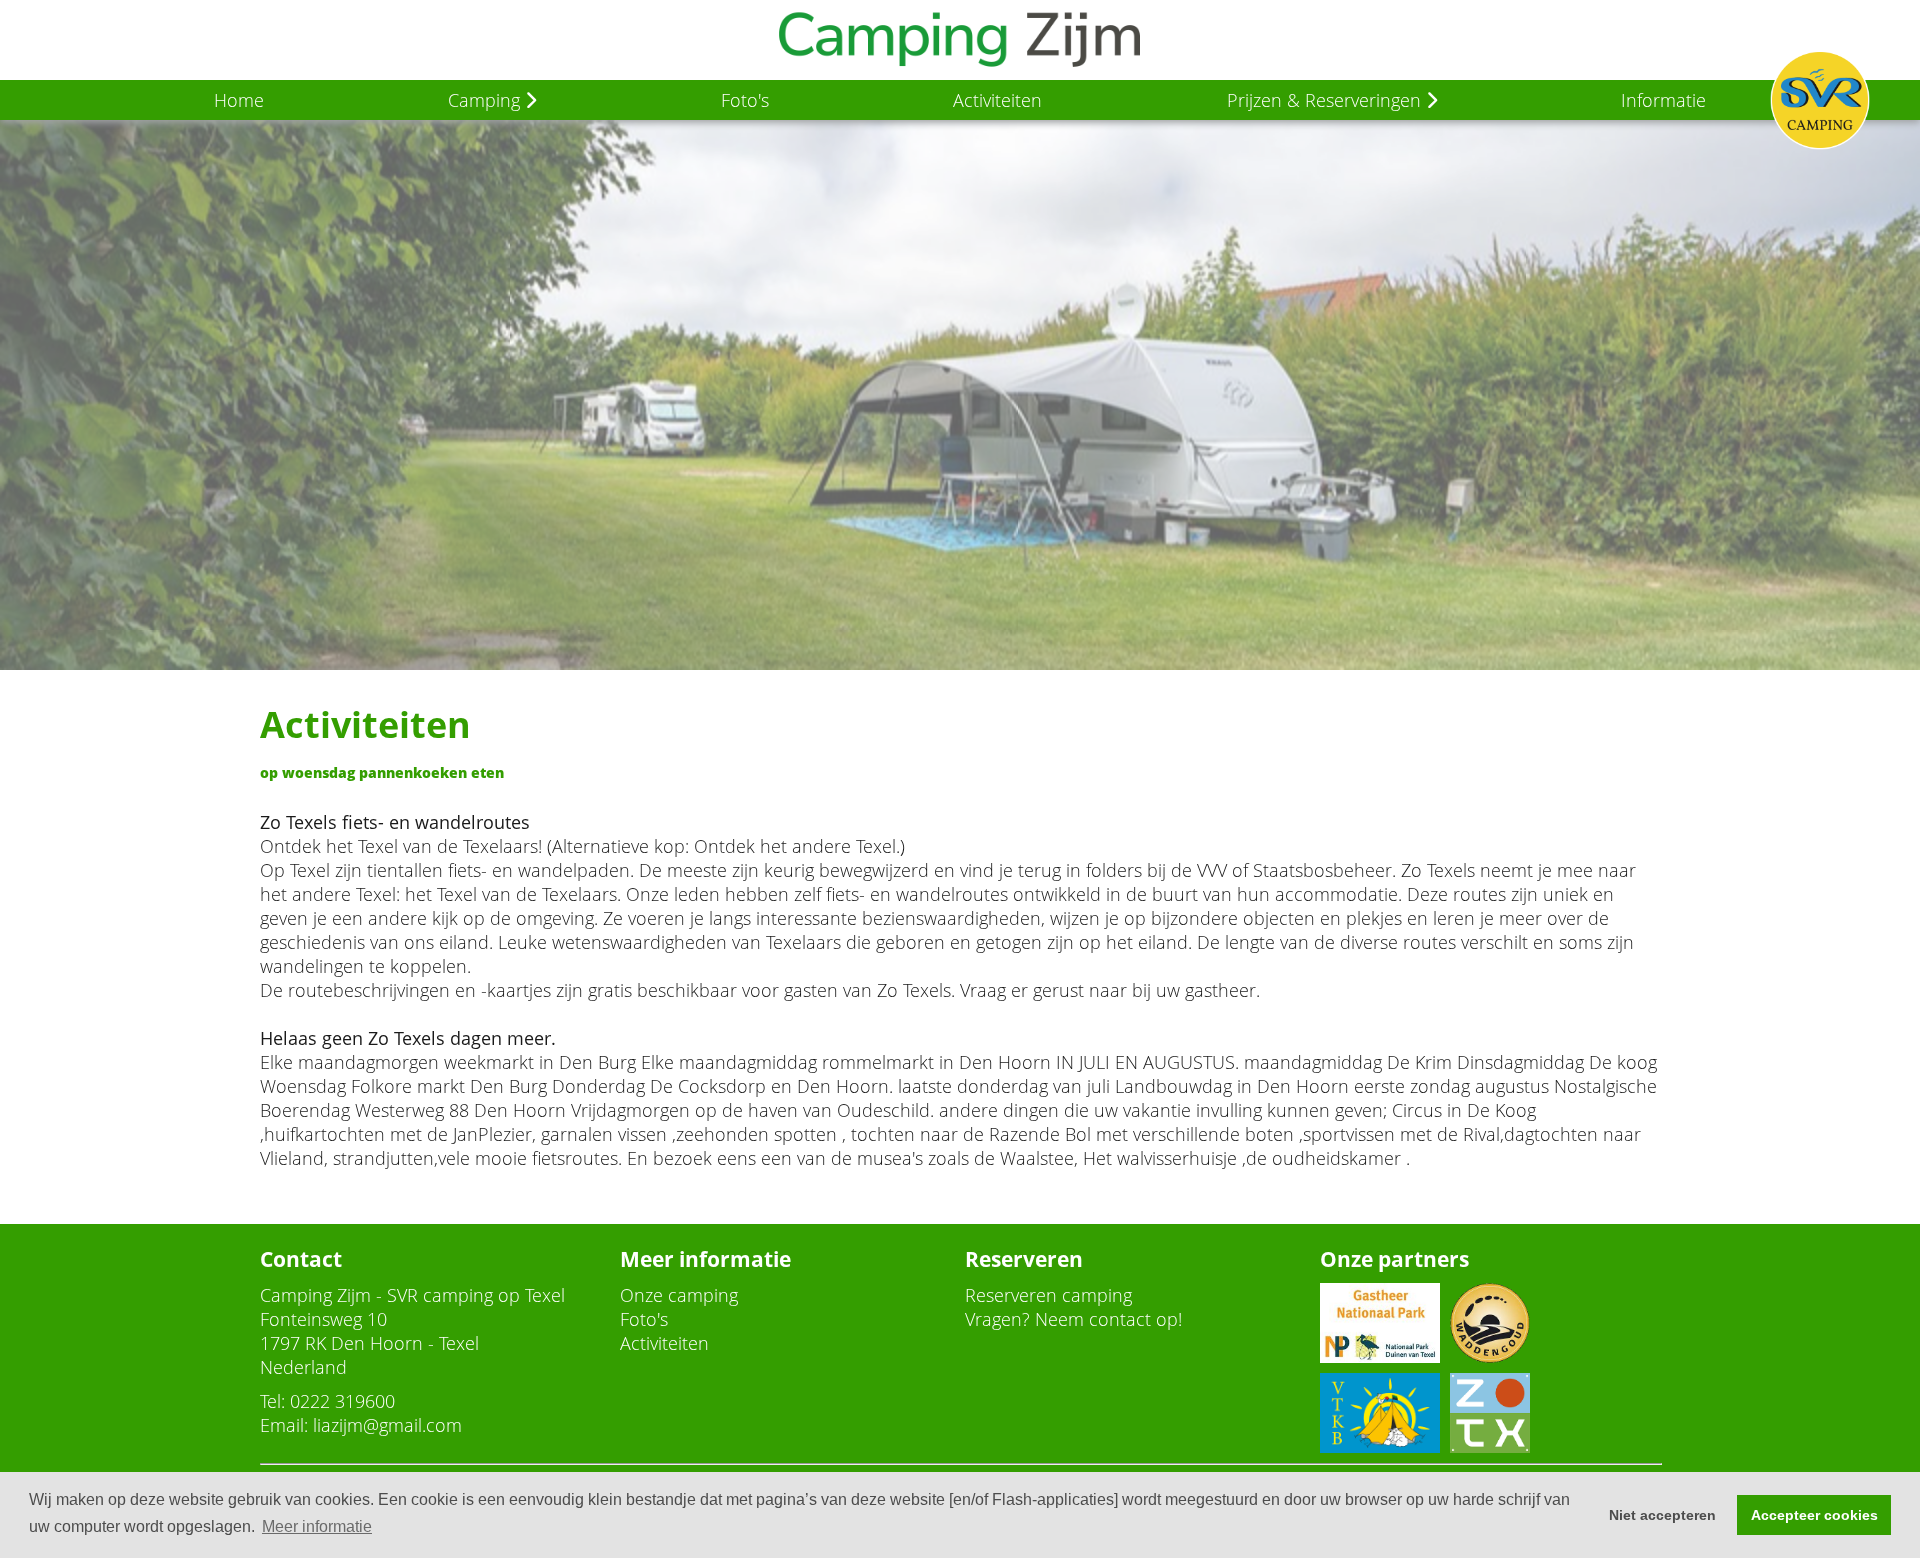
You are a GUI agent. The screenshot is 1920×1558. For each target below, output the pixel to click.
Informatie (1663, 100)
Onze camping (679, 1295)
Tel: (272, 1401)
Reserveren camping (1048, 1295)
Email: (284, 1425)
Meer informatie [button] (317, 1526)
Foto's (745, 100)
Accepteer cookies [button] (1814, 1515)
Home (239, 100)
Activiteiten (997, 100)
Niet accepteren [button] (1662, 1515)
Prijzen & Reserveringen (1326, 100)
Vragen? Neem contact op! (1073, 1319)
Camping (486, 100)
